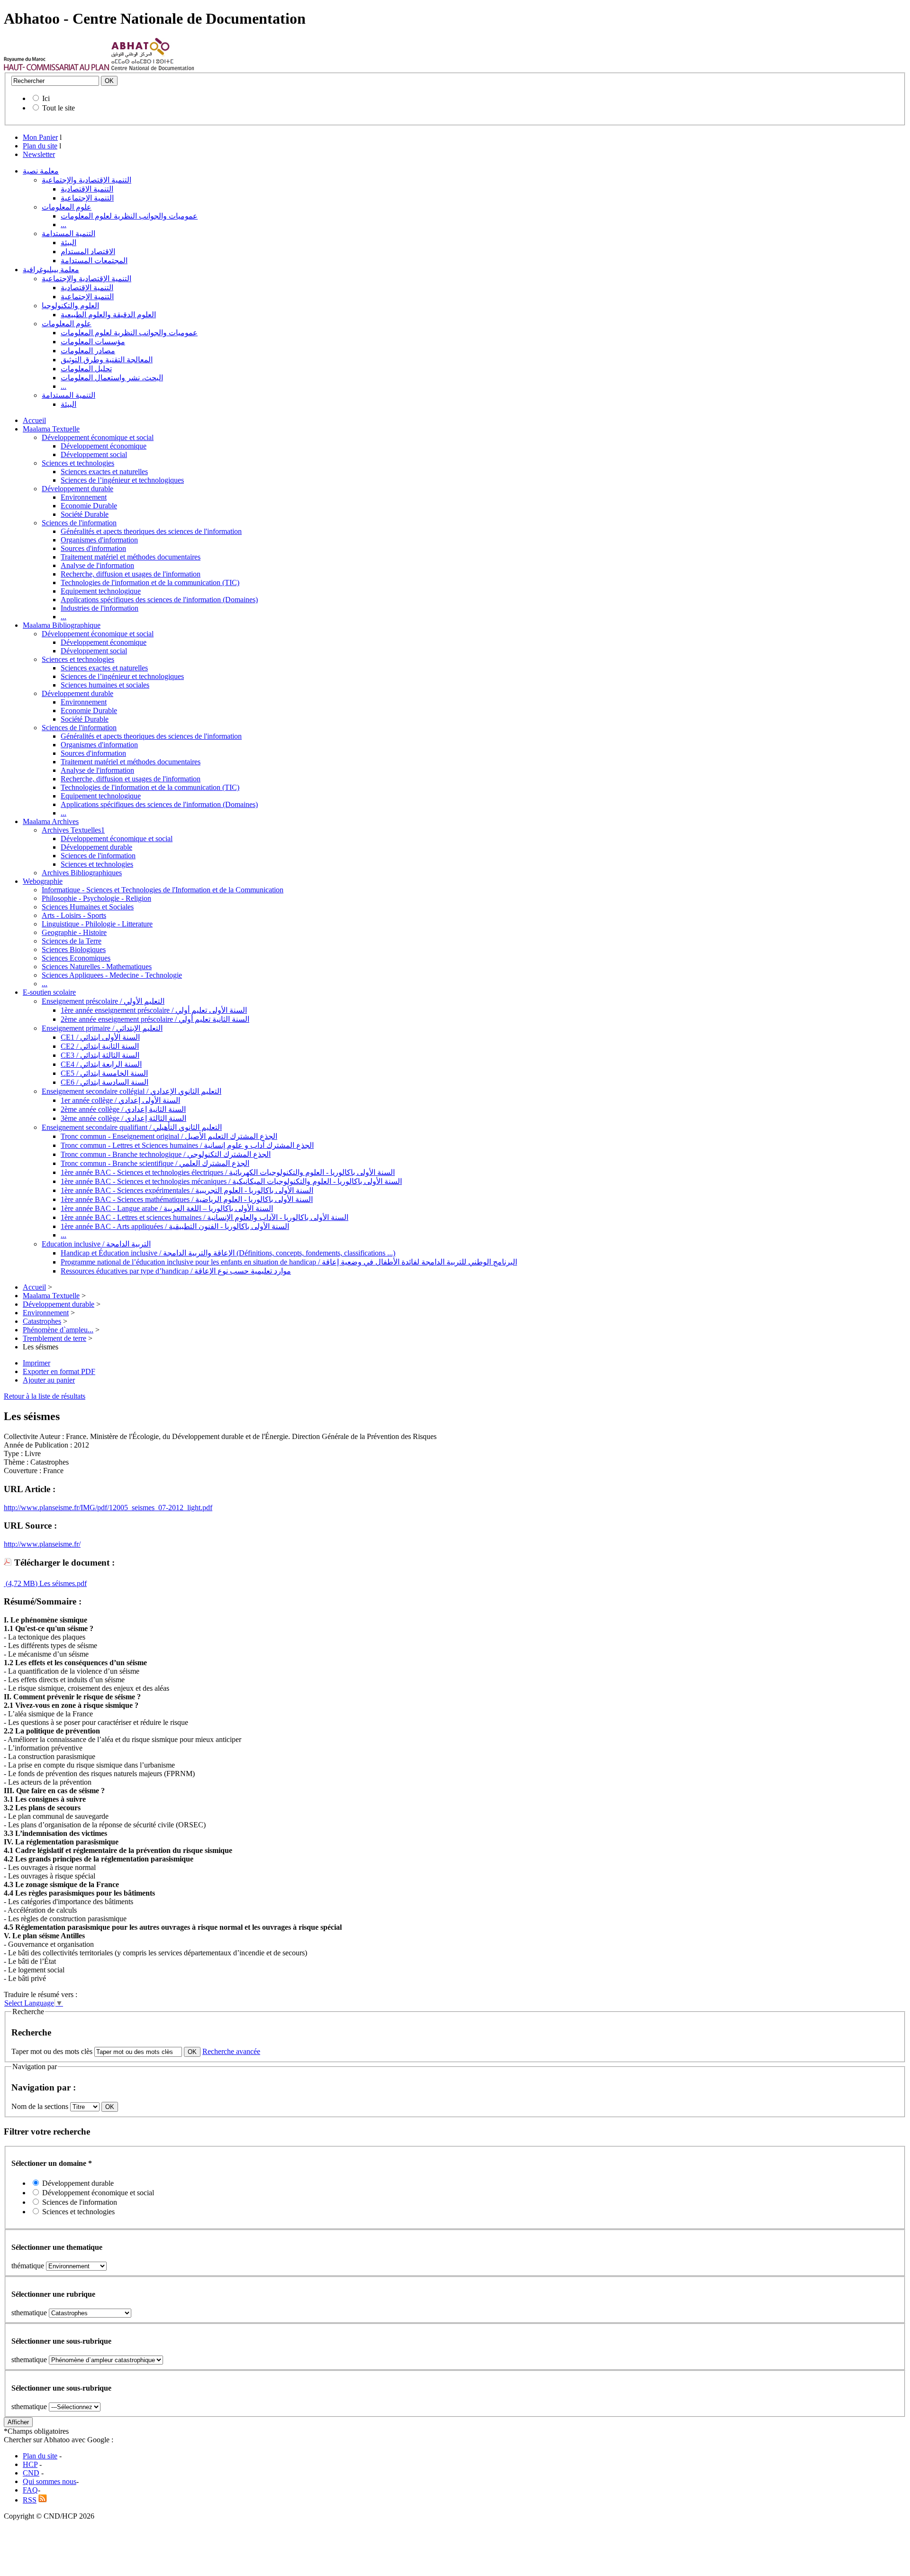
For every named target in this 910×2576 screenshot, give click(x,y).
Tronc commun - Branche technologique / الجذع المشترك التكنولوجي (166, 1154)
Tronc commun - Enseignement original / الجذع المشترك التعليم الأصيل (169, 1136)
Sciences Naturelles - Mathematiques (97, 967)
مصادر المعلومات (88, 351)
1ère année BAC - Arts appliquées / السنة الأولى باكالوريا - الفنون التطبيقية (175, 1226)
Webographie (43, 881)
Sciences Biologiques (74, 949)
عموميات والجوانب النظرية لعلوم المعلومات (129, 216)
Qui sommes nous (50, 2481)
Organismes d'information (99, 540)
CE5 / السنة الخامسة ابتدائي (104, 1073)
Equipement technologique (101, 591)
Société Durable (85, 514)
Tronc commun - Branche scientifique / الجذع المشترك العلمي (155, 1163)
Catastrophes (42, 1321)
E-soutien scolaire (49, 992)
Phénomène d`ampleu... (58, 1330)
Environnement (84, 497)
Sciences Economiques (76, 958)
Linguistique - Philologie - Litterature (97, 924)
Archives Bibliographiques (82, 873)
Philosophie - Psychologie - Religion (96, 898)
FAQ (30, 2490)
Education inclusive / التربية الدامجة (96, 1244)
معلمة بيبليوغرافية (51, 270)
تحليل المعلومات (86, 369)
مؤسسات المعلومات (93, 342)
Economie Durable (89, 506)
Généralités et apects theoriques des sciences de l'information (151, 531)
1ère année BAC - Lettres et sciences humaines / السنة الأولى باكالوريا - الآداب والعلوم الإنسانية (205, 1217)
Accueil (34, 420)
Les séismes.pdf (62, 1583)
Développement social (94, 454)
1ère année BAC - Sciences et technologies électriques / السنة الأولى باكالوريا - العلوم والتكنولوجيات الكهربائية (228, 1172)
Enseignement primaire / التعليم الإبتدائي (102, 1028)
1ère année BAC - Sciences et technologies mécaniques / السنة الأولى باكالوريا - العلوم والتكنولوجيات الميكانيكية (231, 1181)
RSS (30, 2500)
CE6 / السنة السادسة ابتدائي (105, 1082)
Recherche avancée (231, 2051)
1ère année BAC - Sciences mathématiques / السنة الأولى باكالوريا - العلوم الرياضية (187, 1199)
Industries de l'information (100, 608)
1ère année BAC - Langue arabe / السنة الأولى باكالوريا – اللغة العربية (167, 1208)
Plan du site (40, 146)
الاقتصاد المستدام (88, 252)
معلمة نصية (41, 171)
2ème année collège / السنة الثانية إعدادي (123, 1109)
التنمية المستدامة (68, 234)
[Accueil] (57, 68)
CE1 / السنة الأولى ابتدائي (100, 1037)
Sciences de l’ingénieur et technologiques (122, 480)
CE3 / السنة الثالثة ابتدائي (100, 1055)
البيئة (68, 243)
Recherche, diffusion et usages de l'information (131, 574)
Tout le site (59, 108)
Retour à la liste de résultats (45, 1396)
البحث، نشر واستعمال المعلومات (112, 378)
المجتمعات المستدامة (94, 261)
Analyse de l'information (97, 565)
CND (31, 2473)
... (64, 225)
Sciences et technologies (78, 463)
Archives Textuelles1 (73, 830)
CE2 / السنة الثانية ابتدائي (100, 1046)
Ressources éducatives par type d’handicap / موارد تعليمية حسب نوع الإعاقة (176, 1271)
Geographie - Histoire (74, 932)
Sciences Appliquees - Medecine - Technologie (112, 975)
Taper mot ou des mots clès (52, 2051)
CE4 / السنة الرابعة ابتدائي (101, 1064)
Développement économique (104, 446)
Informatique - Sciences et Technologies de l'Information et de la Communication (163, 890)
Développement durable (77, 489)
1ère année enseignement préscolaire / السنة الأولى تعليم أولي (154, 1010)
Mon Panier (40, 137)
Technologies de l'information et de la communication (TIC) (150, 582)
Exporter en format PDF (59, 1371)
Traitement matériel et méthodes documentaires (131, 557)
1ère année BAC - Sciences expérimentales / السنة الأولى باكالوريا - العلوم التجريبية (187, 1190)
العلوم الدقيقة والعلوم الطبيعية (108, 315)
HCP (30, 2464)
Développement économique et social (98, 437)
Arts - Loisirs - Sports (74, 915)
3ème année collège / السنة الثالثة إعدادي (123, 1118)
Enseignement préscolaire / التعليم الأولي (103, 1001)
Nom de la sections (41, 2106)
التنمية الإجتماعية (87, 198)
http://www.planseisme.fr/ (42, 1544)
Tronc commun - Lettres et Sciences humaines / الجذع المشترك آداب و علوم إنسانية (187, 1145)
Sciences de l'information (79, 523)
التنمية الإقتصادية (87, 189)
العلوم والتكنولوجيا (70, 306)
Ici (46, 98)
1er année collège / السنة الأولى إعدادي (120, 1100)
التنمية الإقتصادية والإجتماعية (86, 180)
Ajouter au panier (49, 1380)
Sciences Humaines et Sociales (88, 907)
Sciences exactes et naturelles (104, 472)
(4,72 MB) (21, 1583)
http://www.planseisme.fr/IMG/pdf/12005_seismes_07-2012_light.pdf (108, 1508)
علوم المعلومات (67, 207)
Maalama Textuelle (51, 429)
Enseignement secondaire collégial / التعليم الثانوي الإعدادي (132, 1091)
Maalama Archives (51, 821)
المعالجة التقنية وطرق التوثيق (107, 360)
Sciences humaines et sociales (105, 685)
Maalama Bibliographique (62, 625)
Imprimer (36, 1363)
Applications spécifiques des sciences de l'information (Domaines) (159, 600)
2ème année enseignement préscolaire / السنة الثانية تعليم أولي (155, 1019)
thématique (28, 2266)
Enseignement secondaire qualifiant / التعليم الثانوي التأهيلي (132, 1127)
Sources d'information (93, 548)
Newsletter (39, 154)
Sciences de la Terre (72, 941)
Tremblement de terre (55, 1338)
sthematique (29, 2313)
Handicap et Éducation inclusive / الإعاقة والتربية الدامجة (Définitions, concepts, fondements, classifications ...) (228, 1253)
